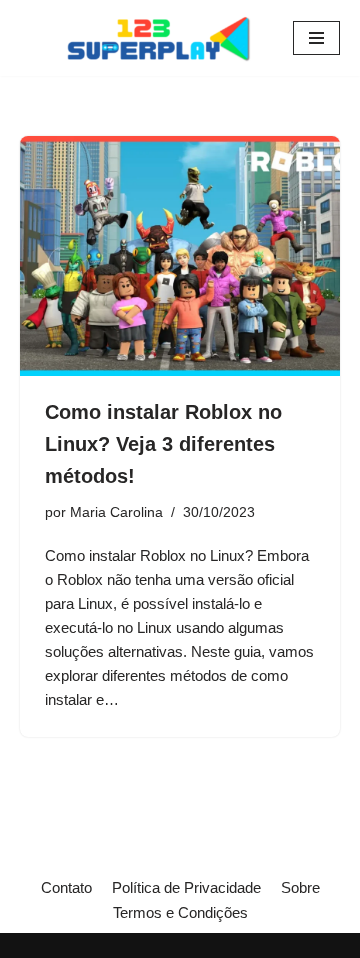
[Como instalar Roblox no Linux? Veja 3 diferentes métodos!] (180, 256)
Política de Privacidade (186, 887)
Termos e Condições (180, 912)
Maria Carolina (116, 512)
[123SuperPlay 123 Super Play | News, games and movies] (163, 38)
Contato (66, 887)
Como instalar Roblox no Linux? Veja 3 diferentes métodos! (163, 444)
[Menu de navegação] (316, 38)
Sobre (300, 887)
